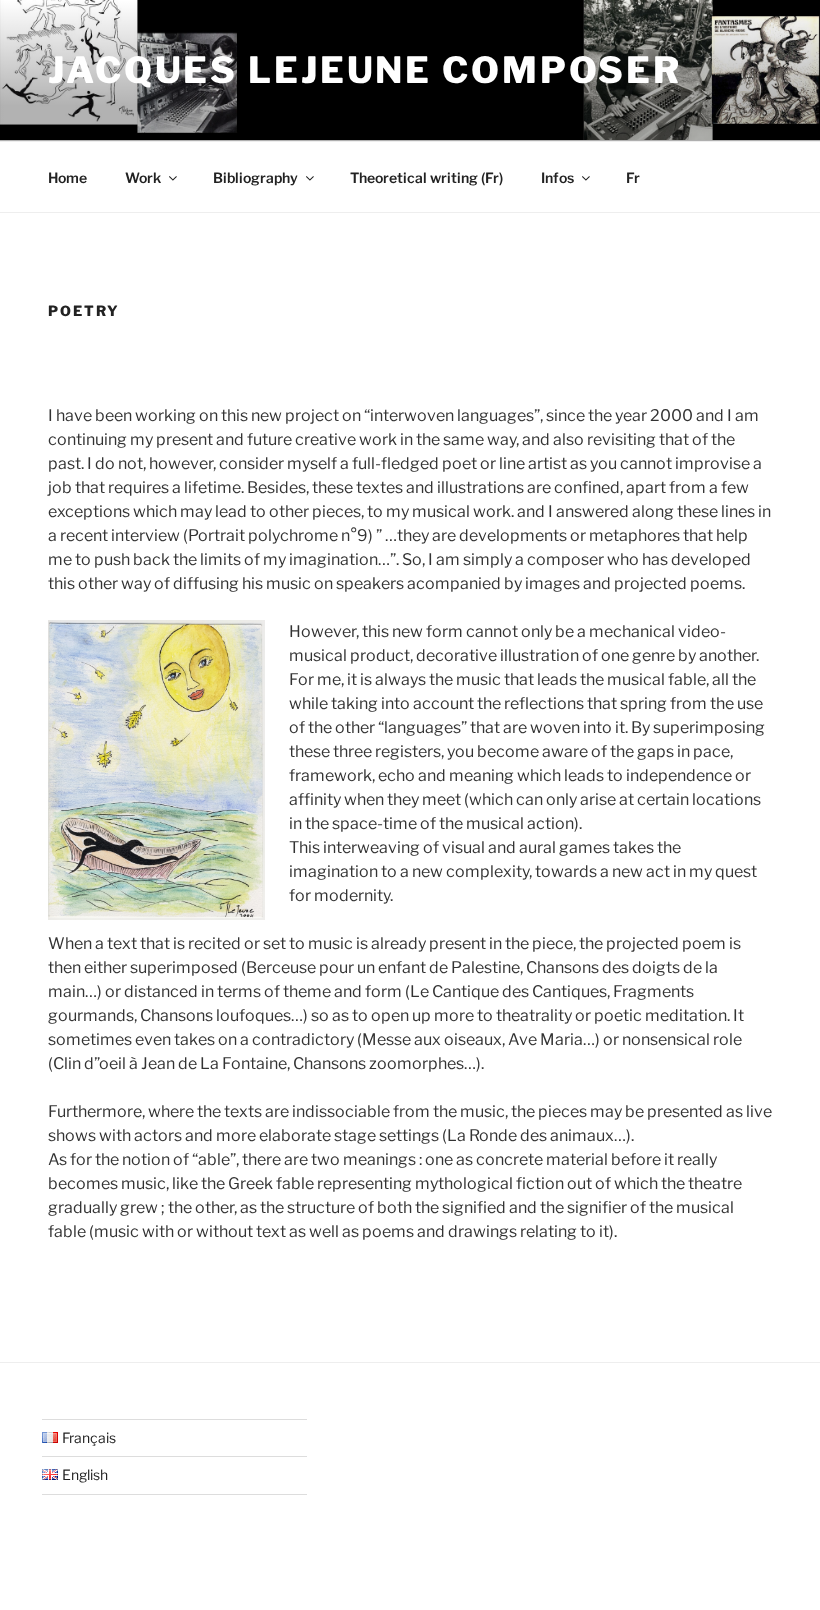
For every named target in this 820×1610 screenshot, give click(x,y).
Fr (633, 177)
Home (67, 177)
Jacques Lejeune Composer (365, 70)
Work (143, 177)
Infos (557, 177)
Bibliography (255, 177)
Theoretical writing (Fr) (426, 177)
